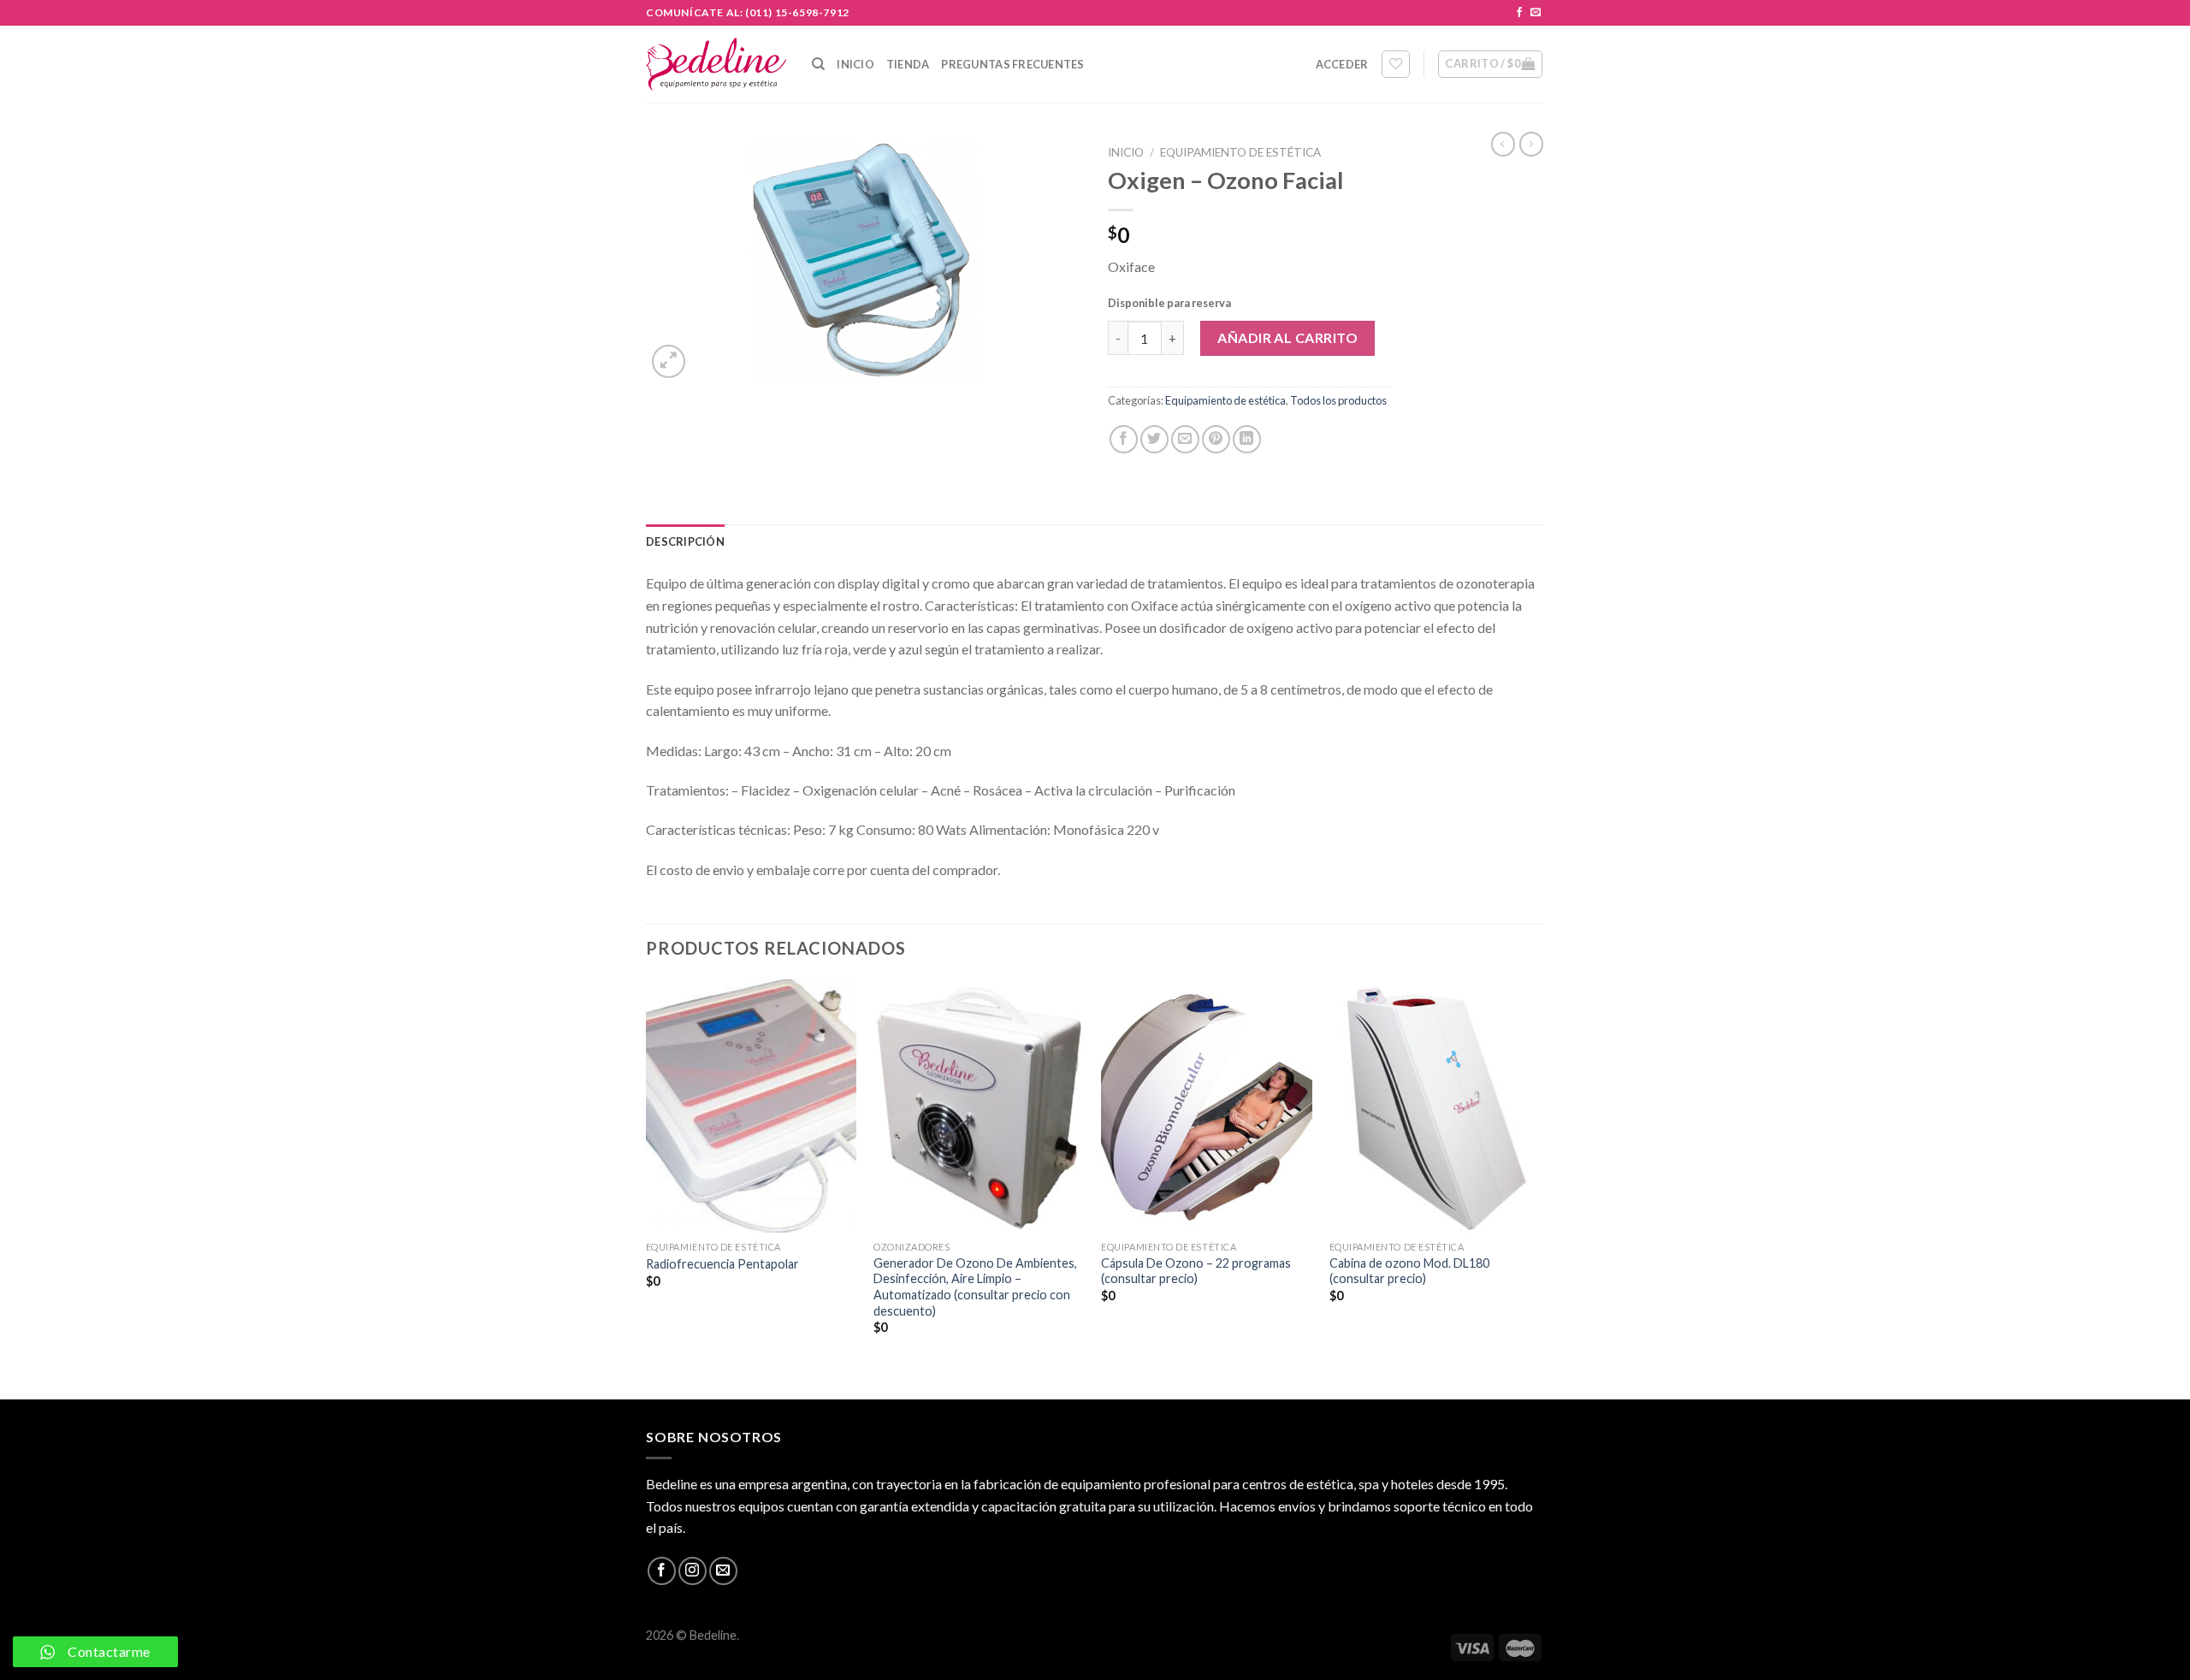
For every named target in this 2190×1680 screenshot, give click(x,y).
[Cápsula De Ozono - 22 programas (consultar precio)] (1207, 1106)
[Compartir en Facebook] (1124, 439)
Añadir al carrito (1287, 337)
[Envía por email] (1185, 439)
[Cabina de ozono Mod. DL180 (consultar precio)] (1435, 1106)
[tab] (685, 541)
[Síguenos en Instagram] (693, 1571)
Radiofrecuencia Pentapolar (722, 1264)
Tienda (908, 64)
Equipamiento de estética (1240, 152)
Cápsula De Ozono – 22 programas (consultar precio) (1196, 1271)
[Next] (1539, 1188)
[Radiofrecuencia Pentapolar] (752, 1106)
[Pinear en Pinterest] (1216, 439)
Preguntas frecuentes (1012, 64)
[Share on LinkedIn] (1247, 439)
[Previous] (647, 1188)
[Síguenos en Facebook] (1519, 13)
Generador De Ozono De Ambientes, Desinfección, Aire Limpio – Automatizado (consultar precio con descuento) (975, 1287)
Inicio (855, 64)
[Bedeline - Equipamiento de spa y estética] (716, 64)
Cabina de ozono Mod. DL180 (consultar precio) (1409, 1271)
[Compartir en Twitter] (1154, 439)
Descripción (685, 541)
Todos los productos (1338, 400)
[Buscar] (818, 64)
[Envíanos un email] (1536, 13)
